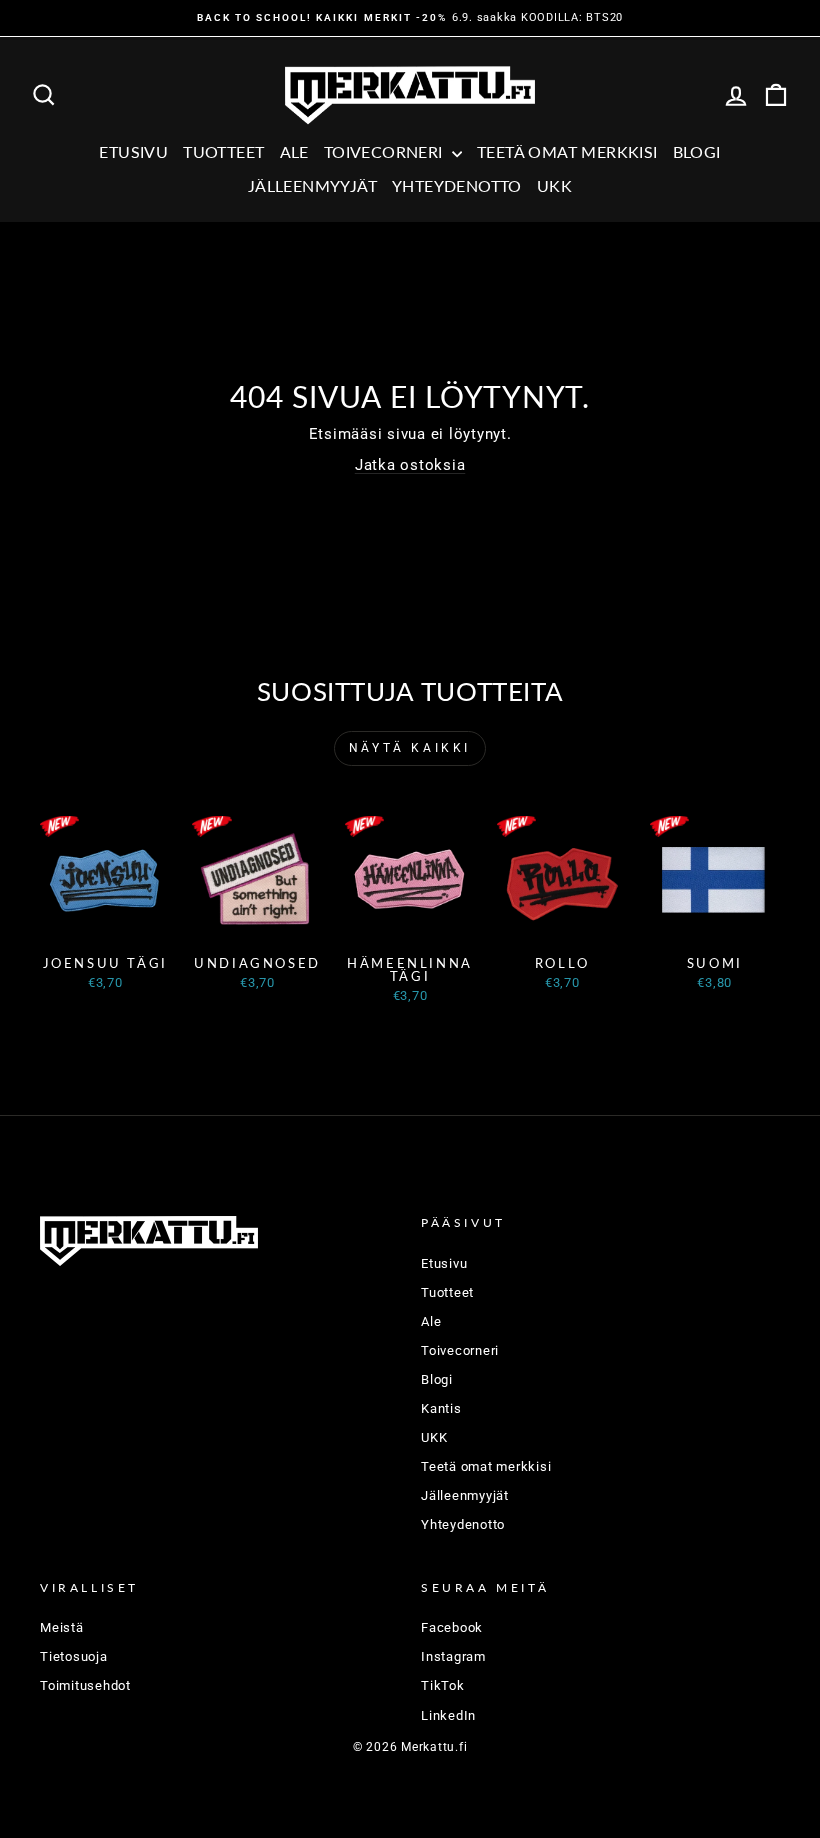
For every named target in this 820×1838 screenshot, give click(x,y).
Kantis (441, 1408)
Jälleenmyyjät (312, 185)
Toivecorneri (385, 151)
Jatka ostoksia (410, 465)
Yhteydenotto (457, 185)
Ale (431, 1321)
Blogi (697, 151)
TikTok (443, 1685)
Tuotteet (223, 151)
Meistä (62, 1627)
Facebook (452, 1627)
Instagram (453, 1656)
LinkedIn (448, 1715)
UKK (554, 185)
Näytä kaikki (410, 748)
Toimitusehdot (85, 1685)
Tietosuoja (74, 1656)
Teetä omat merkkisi (567, 151)
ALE (294, 151)
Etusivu (133, 151)
